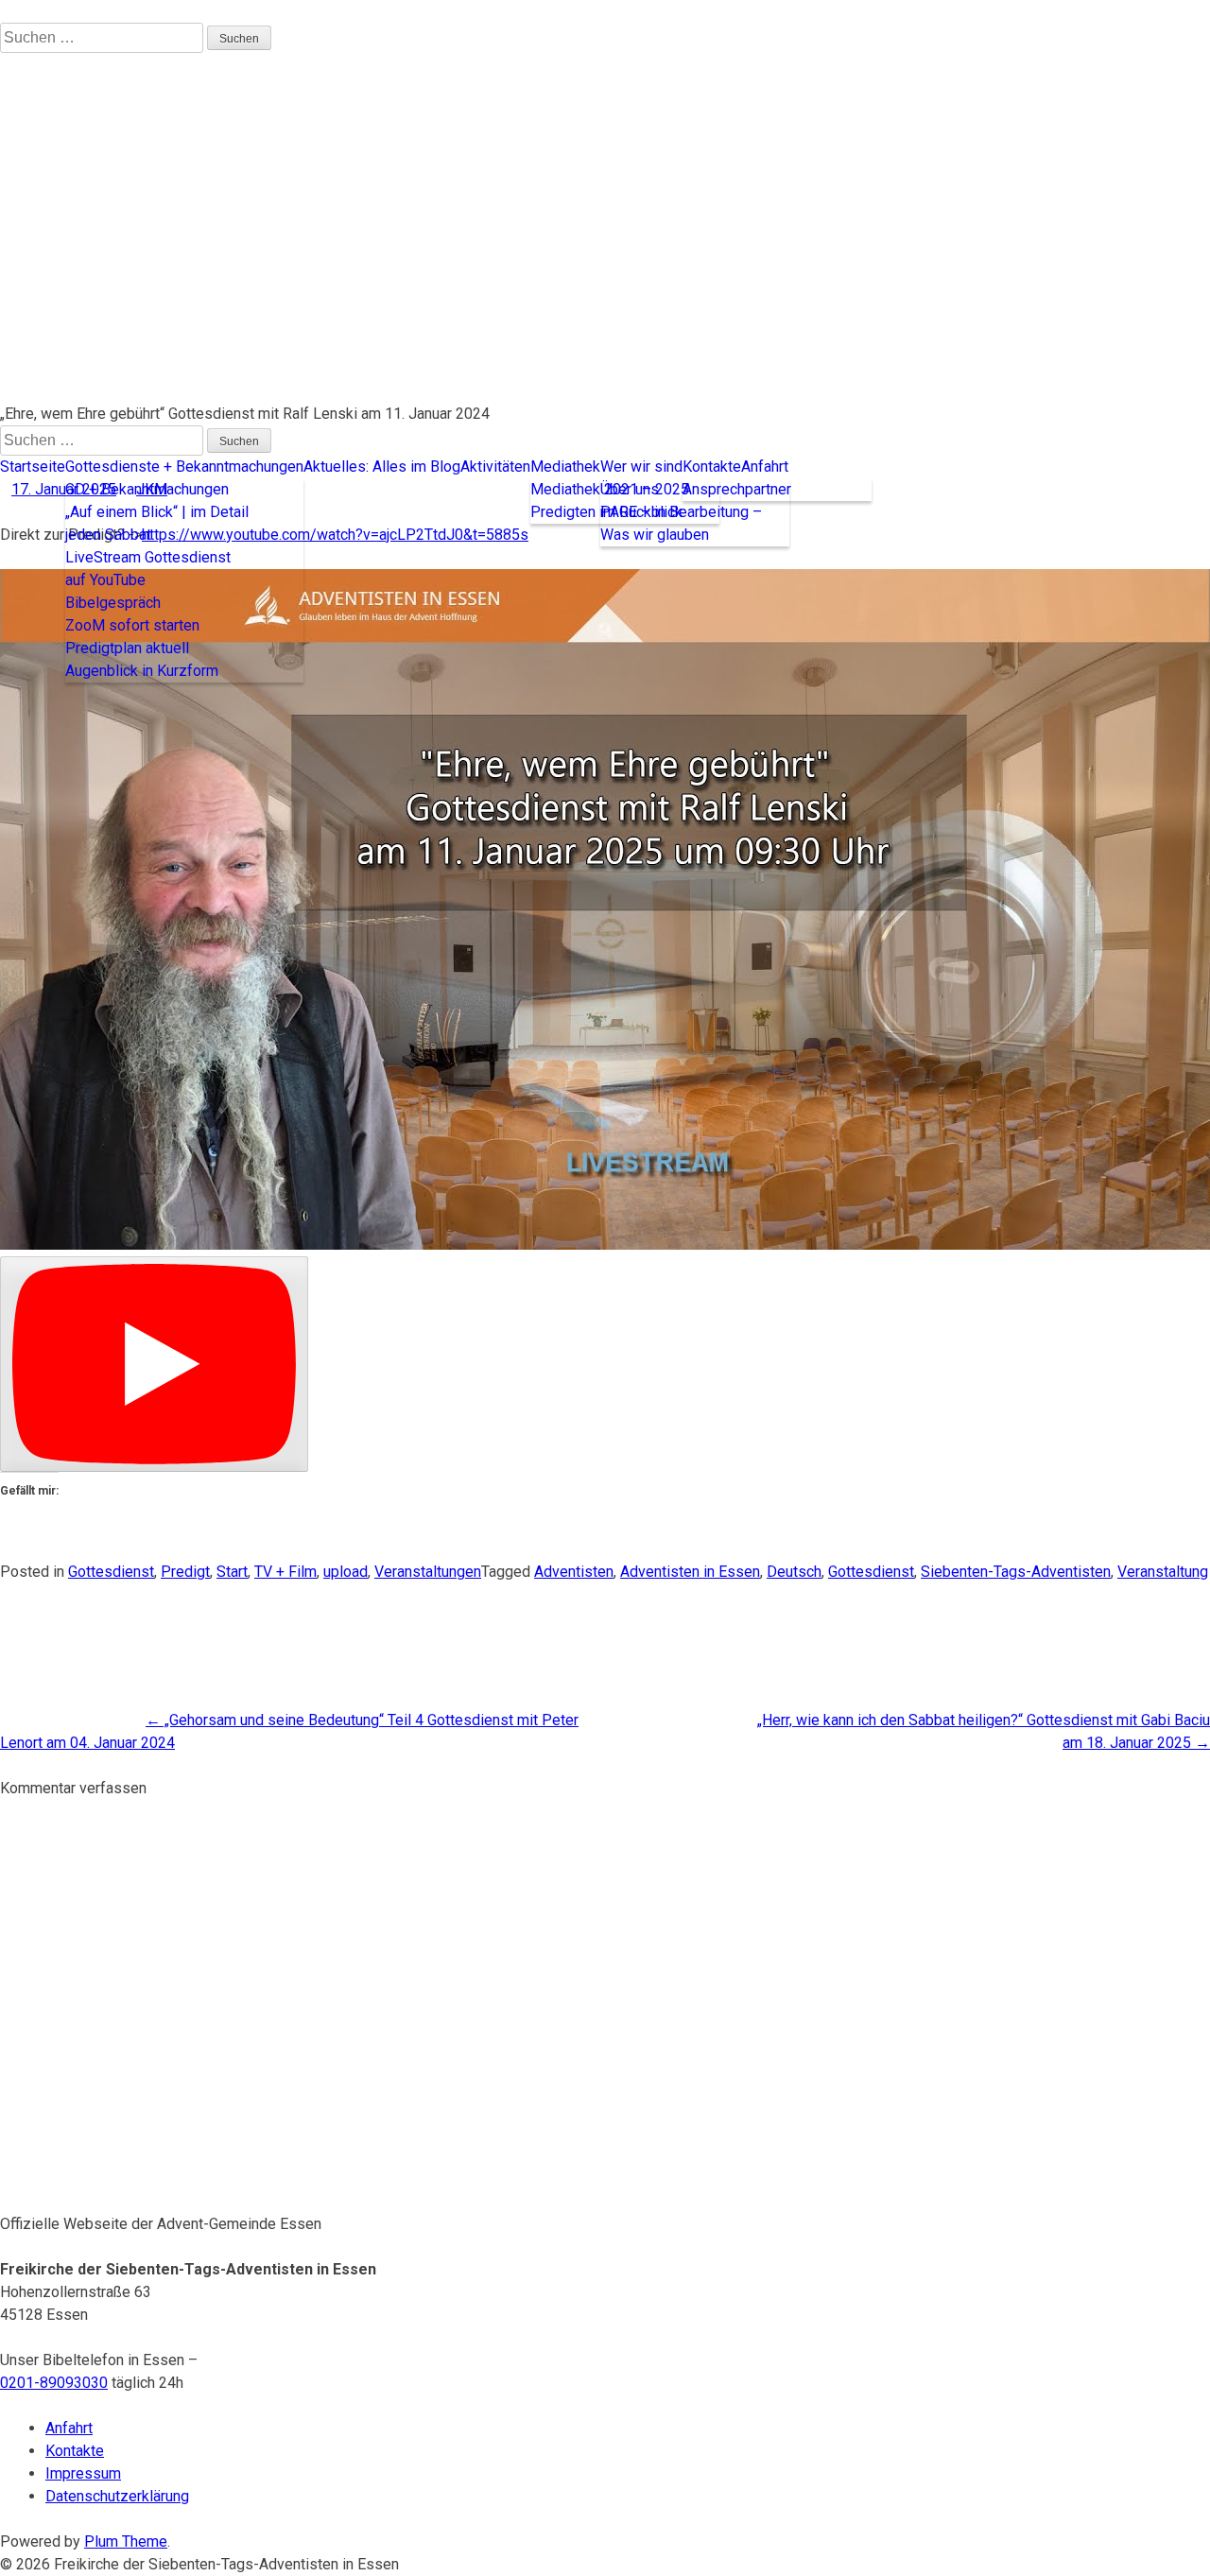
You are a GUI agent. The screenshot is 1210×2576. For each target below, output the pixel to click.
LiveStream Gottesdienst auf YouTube (148, 569)
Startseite (33, 467)
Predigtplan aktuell (127, 648)
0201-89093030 (54, 2383)
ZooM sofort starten (132, 625)
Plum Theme (126, 2541)
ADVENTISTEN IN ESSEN (84, 346)
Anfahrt (765, 467)
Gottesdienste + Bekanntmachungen (184, 467)
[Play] (154, 1364)
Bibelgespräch (113, 603)
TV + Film (285, 1572)
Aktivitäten (495, 467)
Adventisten (574, 1572)
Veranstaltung (1163, 1572)
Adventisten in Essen (690, 1572)
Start (232, 1572)
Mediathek (565, 467)
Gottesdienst (111, 1572)
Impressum (83, 2473)
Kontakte (712, 467)
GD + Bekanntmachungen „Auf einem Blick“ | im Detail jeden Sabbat (157, 512)
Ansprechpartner (737, 489)
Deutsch (794, 1572)
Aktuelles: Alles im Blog (382, 467)
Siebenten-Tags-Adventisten (1016, 1572)
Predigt (185, 1572)
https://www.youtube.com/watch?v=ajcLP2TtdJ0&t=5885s (335, 535)
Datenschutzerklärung (117, 2496)
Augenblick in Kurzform (142, 671)
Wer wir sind (641, 467)
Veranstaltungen (428, 1572)
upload (346, 1572)
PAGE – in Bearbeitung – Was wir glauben (681, 523)
